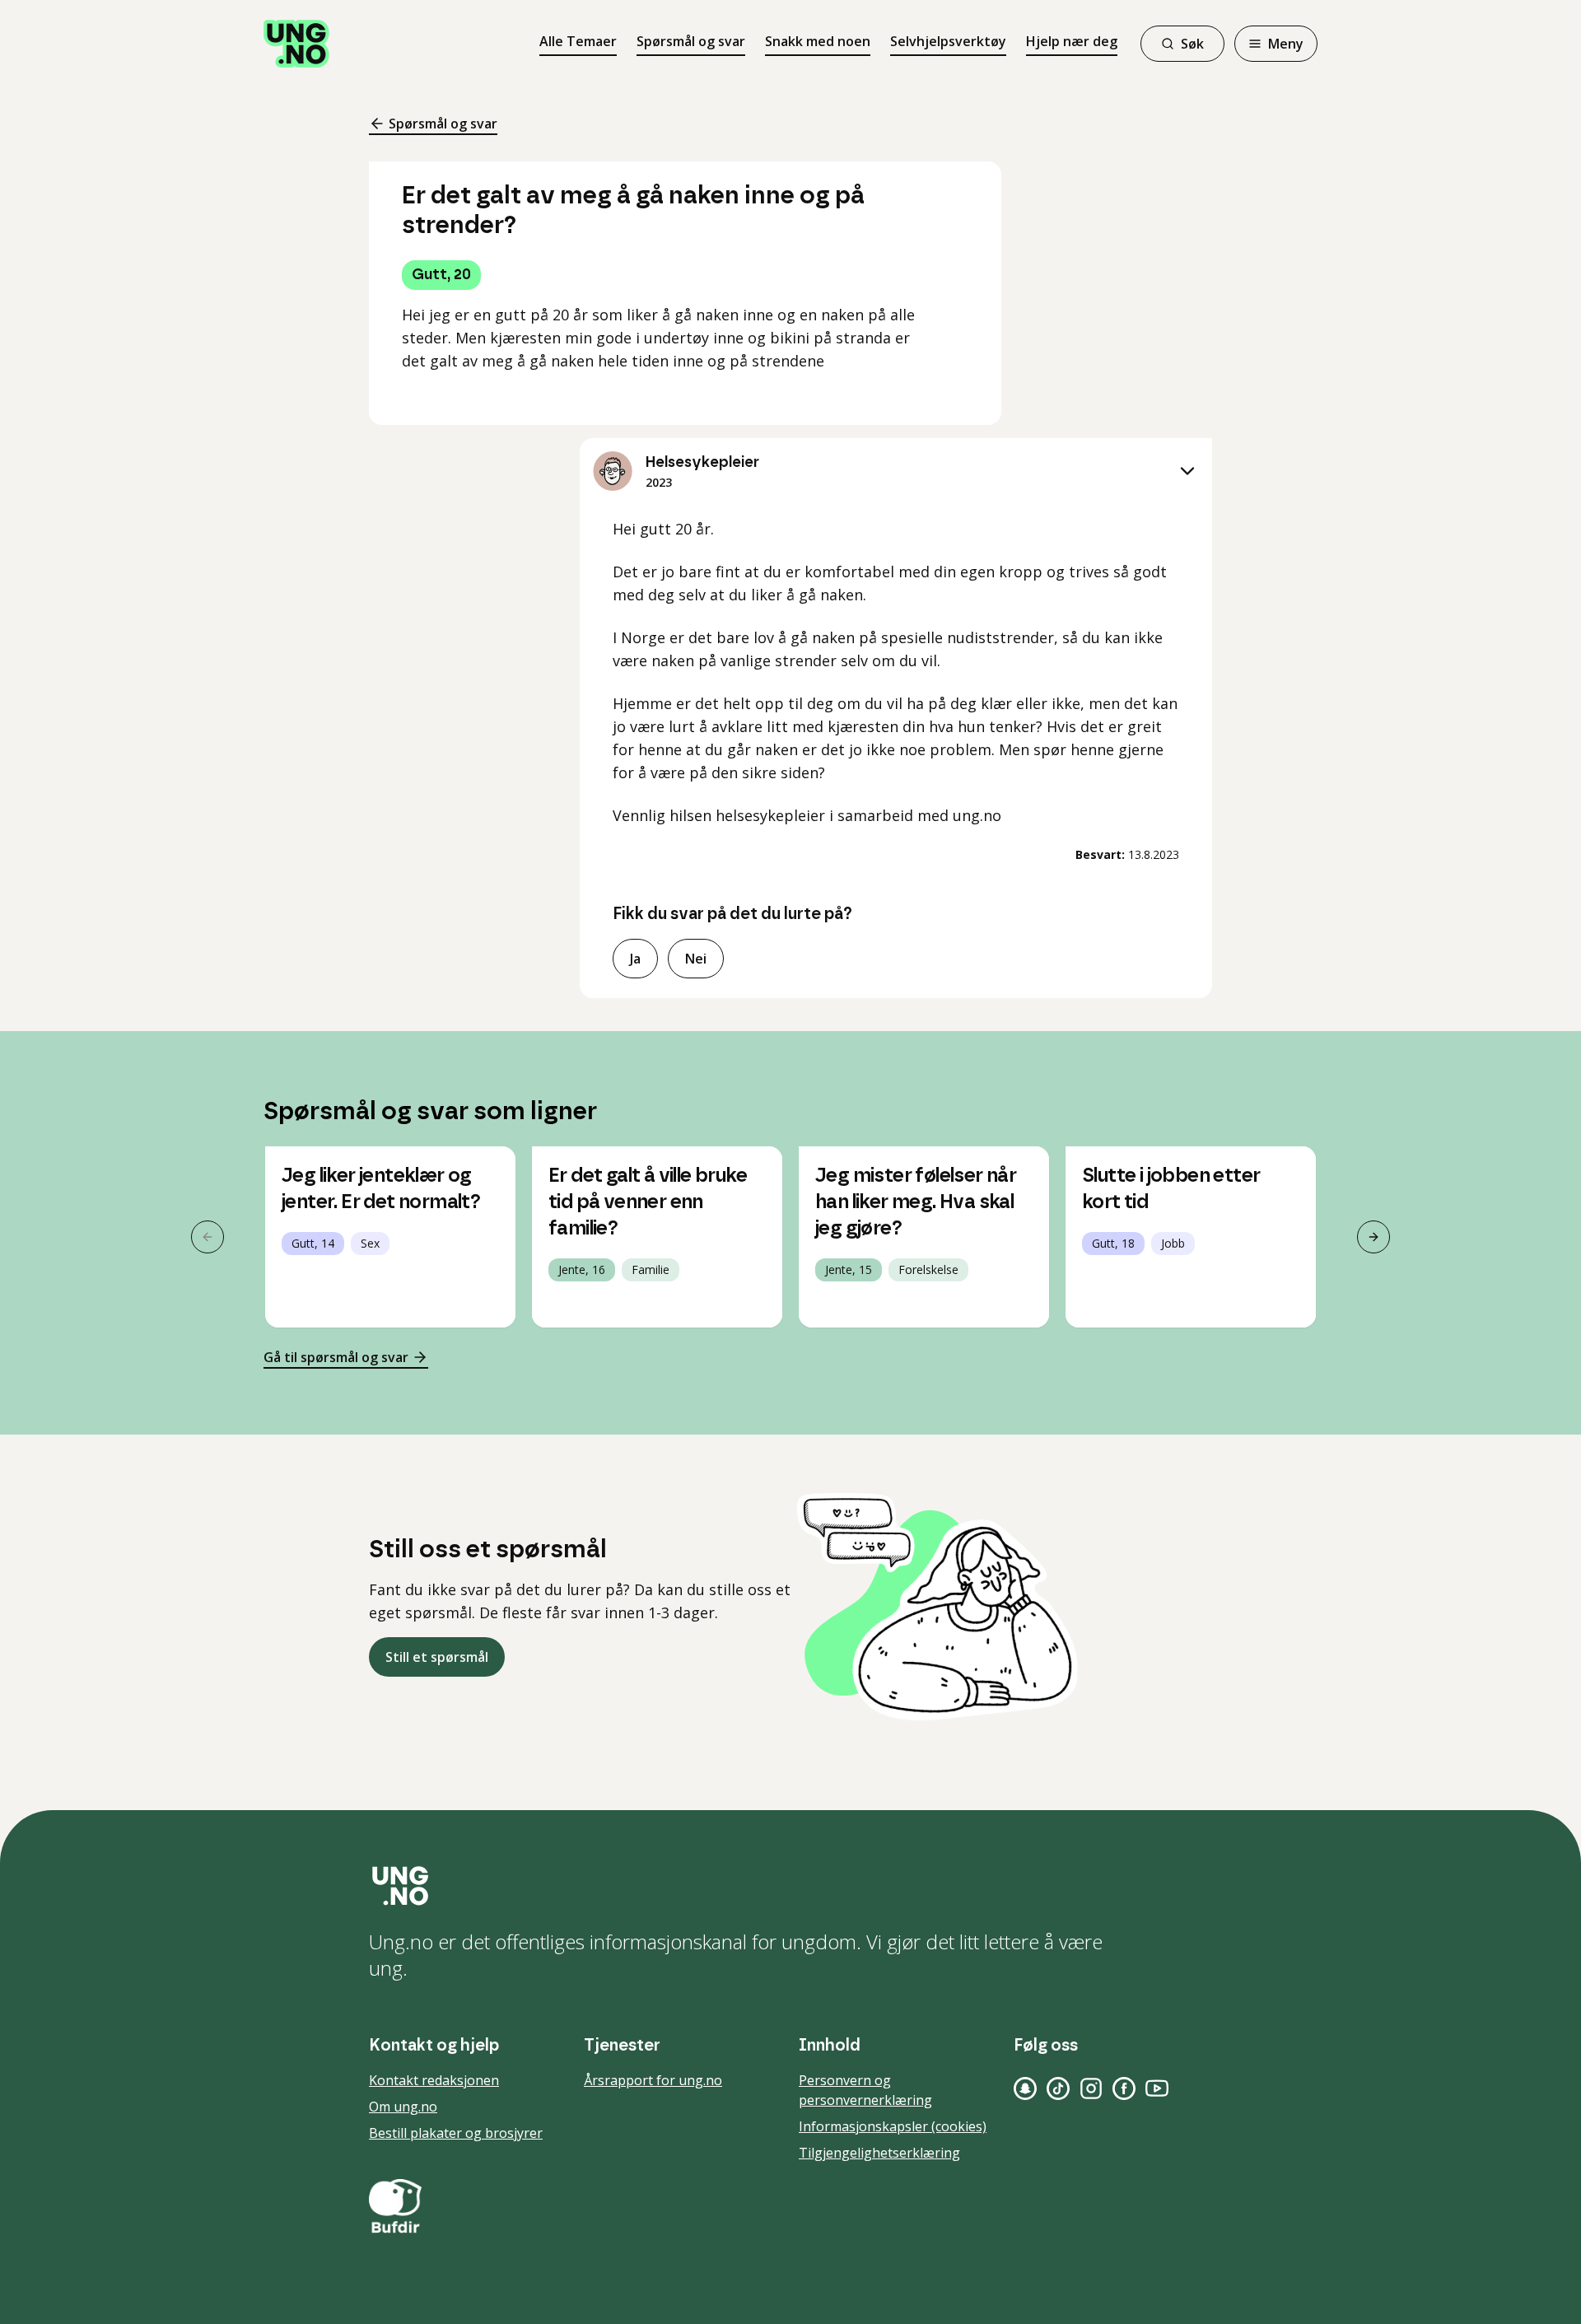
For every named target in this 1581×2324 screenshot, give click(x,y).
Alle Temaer (578, 41)
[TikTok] (1058, 2088)
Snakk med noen (818, 41)
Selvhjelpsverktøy (948, 41)
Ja (635, 959)
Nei (696, 959)
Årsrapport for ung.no (653, 2080)
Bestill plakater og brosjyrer (456, 2133)
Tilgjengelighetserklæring (879, 2153)
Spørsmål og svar (691, 41)
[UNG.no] (790, 1886)
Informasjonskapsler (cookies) (893, 2126)
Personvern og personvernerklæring (865, 2090)
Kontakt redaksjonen (434, 2080)
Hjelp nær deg (1072, 41)
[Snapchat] (1025, 2088)
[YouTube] (1157, 2088)
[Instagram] (1091, 2088)
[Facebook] (1124, 2088)
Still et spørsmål (437, 1657)
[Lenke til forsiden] (296, 44)
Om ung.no (403, 2107)
